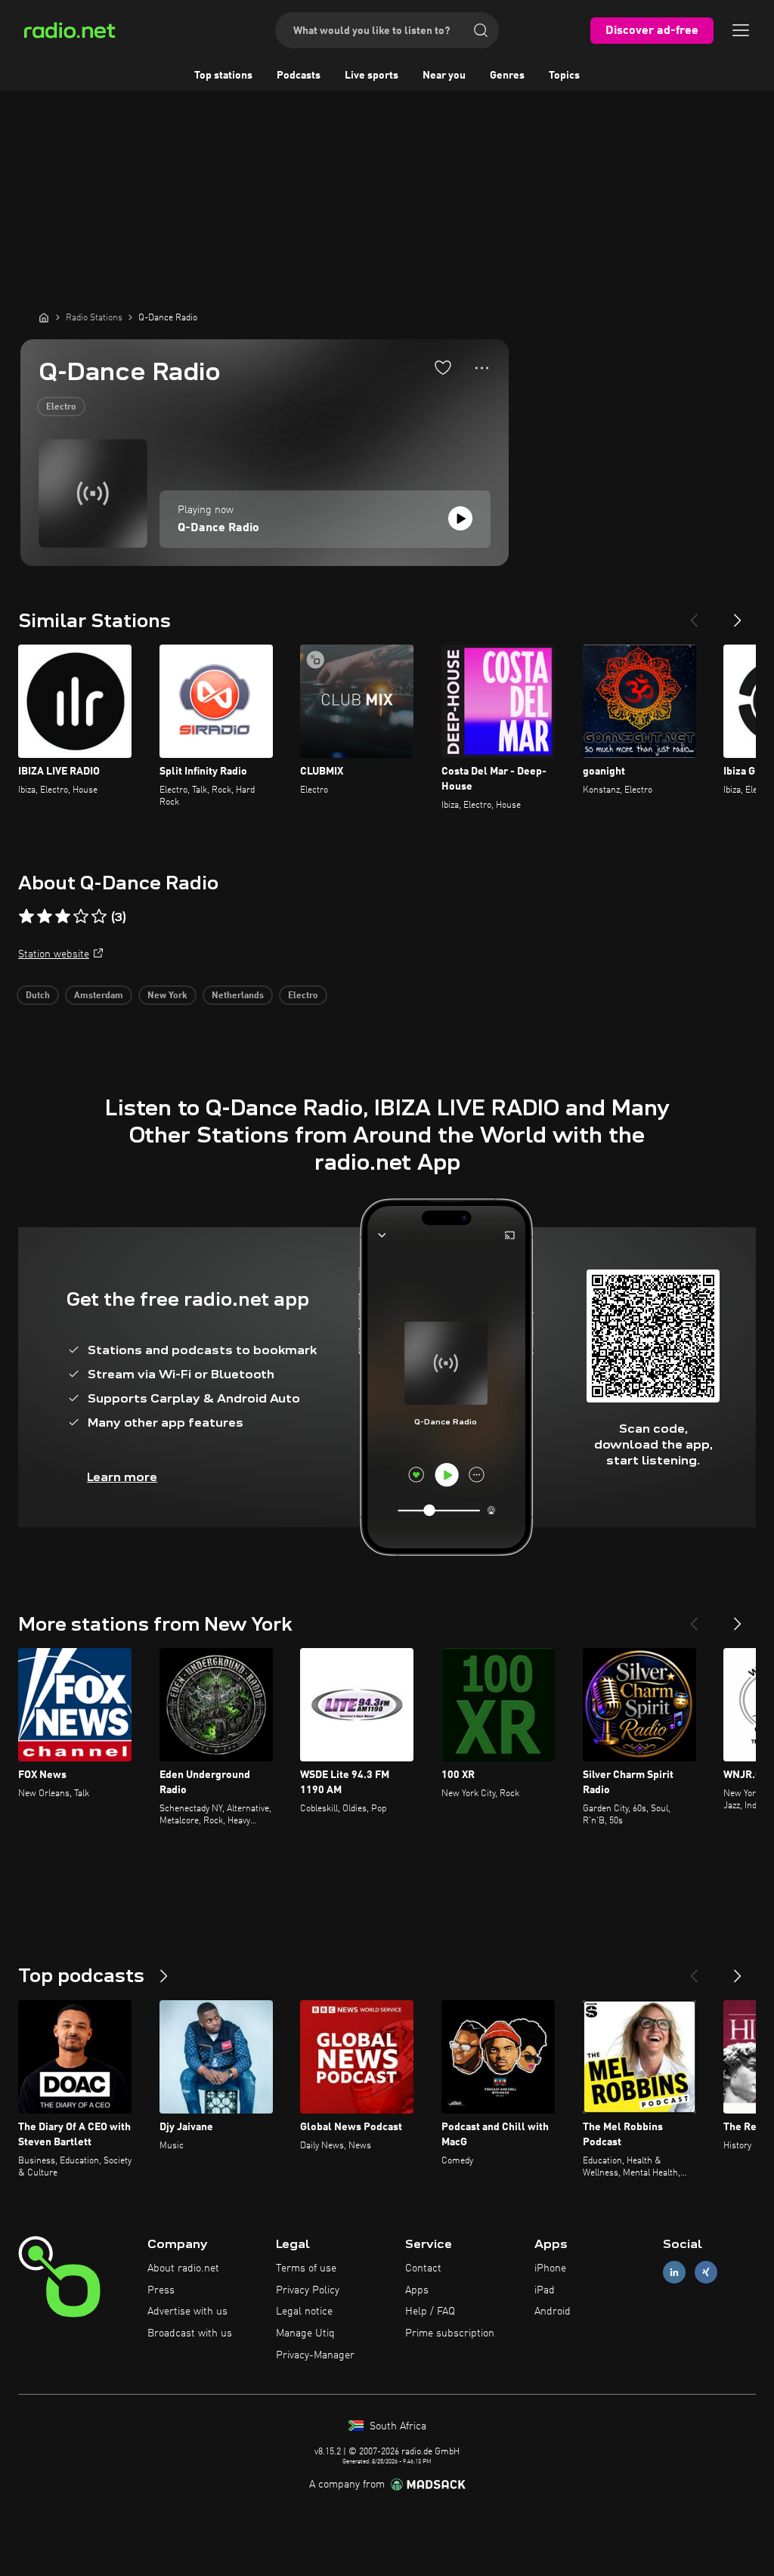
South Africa (396, 2426)
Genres (507, 76)
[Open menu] (741, 30)
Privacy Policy (308, 2290)
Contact (423, 2268)
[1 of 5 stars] (26, 917)
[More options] (482, 368)
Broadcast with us (190, 2333)
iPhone (550, 2268)
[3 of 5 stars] (63, 917)
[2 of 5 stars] (45, 917)
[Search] (481, 30)
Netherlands (238, 996)
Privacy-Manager (315, 2355)
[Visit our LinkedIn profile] (674, 2272)
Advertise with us (187, 2312)
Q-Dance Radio (218, 528)
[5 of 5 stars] (99, 917)
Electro (61, 407)
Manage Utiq (305, 2333)
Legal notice (304, 2312)
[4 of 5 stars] (81, 917)
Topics (564, 76)
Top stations (223, 76)
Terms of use (306, 2268)
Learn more (122, 1477)
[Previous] (694, 614)
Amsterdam (99, 996)
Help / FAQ (430, 2312)
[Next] (738, 614)
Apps (417, 2290)
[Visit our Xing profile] (706, 2272)
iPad (545, 2290)
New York (167, 996)
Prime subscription (450, 2333)
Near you (444, 76)
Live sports (372, 76)
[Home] (44, 317)
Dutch (38, 996)
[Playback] (460, 518)
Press (161, 2290)
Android (553, 2312)
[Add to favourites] (443, 367)
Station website (54, 954)
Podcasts (299, 76)
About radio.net (183, 2268)
